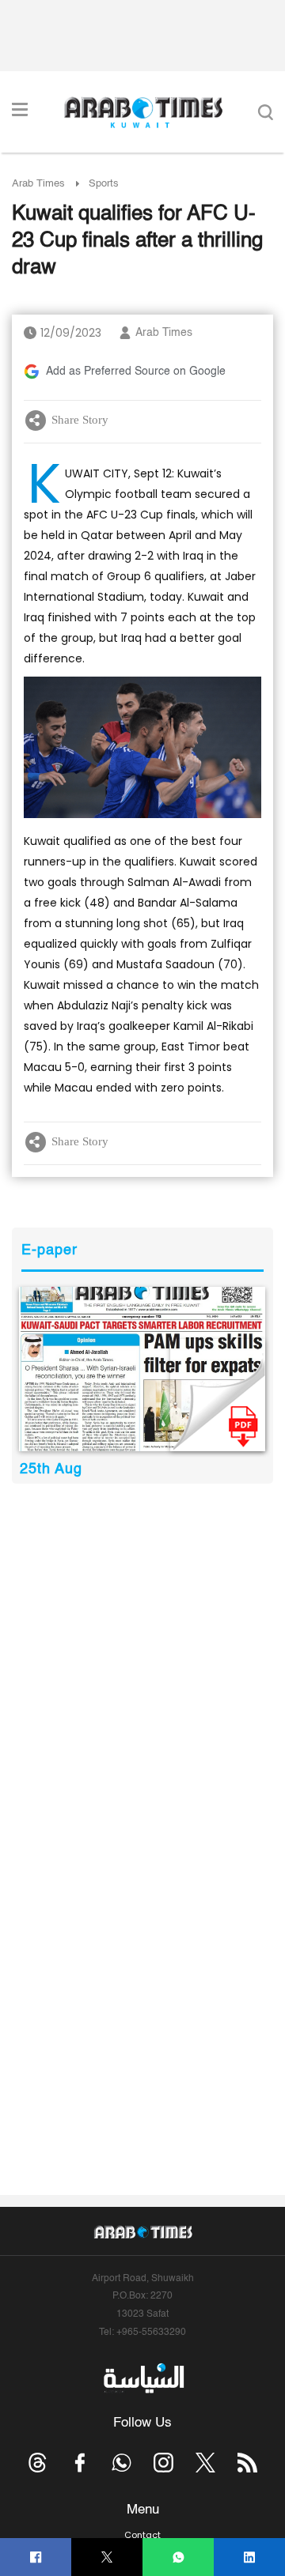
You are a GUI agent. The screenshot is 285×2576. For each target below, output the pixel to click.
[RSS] (247, 2463)
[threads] (38, 2463)
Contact (142, 2535)
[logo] (143, 112)
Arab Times (38, 184)
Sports (104, 184)
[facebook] (36, 2557)
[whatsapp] (179, 2557)
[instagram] (163, 2463)
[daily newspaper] (142, 1369)
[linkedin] (250, 2557)
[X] (107, 2557)
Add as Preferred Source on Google (136, 372)
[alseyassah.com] (143, 2378)
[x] (205, 2463)
